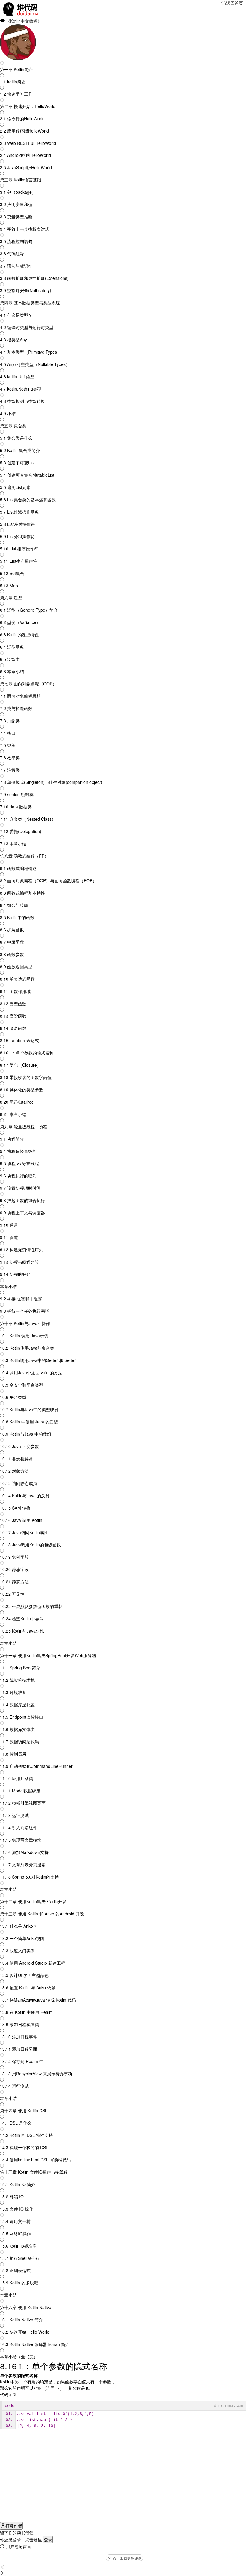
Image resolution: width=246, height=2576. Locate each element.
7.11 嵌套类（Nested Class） (28, 819)
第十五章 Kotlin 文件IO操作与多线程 (34, 2172)
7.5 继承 (8, 745)
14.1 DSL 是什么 (16, 2123)
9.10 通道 (9, 1225)
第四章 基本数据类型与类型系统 (30, 303)
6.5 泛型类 (10, 659)
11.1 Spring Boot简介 (20, 1668)
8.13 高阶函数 (13, 1016)
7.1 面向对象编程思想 (20, 696)
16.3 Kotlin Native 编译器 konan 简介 (35, 2344)
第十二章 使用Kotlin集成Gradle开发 (33, 1901)
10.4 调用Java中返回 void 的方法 (31, 1372)
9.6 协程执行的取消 (18, 1176)
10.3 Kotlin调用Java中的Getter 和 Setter (38, 1360)
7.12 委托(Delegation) (21, 831)
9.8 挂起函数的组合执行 (22, 1200)
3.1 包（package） (18, 192)
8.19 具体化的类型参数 (22, 1090)
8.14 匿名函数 (13, 1028)
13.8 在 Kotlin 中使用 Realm (26, 2012)
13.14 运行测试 (14, 2086)
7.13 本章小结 (13, 844)
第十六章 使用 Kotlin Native (26, 2307)
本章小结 (8, 1286)
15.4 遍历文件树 (15, 2221)
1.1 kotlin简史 (13, 82)
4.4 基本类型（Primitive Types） (31, 352)
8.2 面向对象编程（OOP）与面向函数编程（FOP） (48, 880)
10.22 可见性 (12, 1594)
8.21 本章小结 (13, 1114)
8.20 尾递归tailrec (17, 1102)
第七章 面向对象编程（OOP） (28, 684)
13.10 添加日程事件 (19, 2037)
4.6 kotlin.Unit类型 (17, 376)
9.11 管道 (9, 1237)
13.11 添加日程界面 (19, 2049)
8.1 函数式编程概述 (18, 868)
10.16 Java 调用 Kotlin (21, 1520)
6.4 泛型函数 (12, 647)
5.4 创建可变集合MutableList (27, 475)
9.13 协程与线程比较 (19, 1262)
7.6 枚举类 (10, 757)
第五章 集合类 (13, 426)
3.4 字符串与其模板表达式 (25, 229)
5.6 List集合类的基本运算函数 (28, 499)
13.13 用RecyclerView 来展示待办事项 (36, 2074)
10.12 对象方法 (14, 1471)
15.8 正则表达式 (15, 2270)
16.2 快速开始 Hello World (25, 2332)
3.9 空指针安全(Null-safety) (26, 290)
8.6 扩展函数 (12, 930)
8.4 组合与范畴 (14, 905)
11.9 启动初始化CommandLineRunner (36, 1766)
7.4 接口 (8, 733)
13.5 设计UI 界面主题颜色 (24, 1975)
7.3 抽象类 (10, 721)
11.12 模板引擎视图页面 (23, 1803)
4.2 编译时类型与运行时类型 (27, 327)
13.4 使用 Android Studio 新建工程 (33, 1963)
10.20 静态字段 (14, 1569)
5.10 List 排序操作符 (19, 549)
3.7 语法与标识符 (16, 266)
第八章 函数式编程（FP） (24, 856)
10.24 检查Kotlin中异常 (22, 1618)
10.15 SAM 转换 (15, 1508)
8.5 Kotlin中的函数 (17, 917)
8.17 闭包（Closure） (21, 1065)
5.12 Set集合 (12, 573)
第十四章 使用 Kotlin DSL (24, 2110)
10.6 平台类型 (13, 1397)
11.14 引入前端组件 (19, 1828)
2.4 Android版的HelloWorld (25, 155)
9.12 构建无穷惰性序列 (22, 1249)
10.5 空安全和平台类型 (22, 1385)
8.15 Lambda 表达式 (19, 1040)
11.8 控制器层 (13, 1754)
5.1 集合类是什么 (16, 438)
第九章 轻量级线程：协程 (24, 1126)
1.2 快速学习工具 (16, 94)
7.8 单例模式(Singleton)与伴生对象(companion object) (51, 782)
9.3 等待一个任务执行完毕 (25, 1311)
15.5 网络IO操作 (15, 2233)
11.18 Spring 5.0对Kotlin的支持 (29, 1877)
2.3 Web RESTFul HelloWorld (28, 143)
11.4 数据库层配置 (17, 1705)
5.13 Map (9, 586)
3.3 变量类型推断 (16, 217)
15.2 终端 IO (12, 2197)
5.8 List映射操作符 (17, 524)
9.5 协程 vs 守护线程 (19, 1163)
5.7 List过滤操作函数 (19, 512)
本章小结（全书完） (19, 2356)
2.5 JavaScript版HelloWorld (26, 167)
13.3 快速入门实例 (17, 1951)
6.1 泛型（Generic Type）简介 (29, 610)
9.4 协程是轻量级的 (18, 1151)
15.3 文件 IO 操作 (17, 2209)
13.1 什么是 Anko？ (19, 1926)
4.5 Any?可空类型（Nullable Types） (35, 364)
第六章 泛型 (11, 598)
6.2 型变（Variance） (20, 622)
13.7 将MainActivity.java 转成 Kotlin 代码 (38, 2000)
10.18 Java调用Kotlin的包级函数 (30, 1545)
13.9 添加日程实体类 (19, 2024)
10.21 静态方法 (14, 1582)
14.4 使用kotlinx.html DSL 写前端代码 (35, 2160)
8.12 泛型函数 (13, 1003)
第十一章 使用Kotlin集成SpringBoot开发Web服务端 (48, 1655)
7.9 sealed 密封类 (17, 794)
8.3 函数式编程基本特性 (22, 893)
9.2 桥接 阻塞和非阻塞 (21, 1299)
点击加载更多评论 (125, 2558)
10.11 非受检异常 (16, 1459)
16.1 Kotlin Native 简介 (21, 2320)
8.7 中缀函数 (12, 942)
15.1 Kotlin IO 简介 (18, 2184)
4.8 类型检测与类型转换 (22, 401)
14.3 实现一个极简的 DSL (24, 2147)
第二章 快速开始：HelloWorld (28, 106)
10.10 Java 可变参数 (19, 1446)
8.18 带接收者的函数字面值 (26, 1077)
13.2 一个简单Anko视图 (22, 1938)
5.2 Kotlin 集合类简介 (20, 450)
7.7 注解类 (10, 770)
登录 (48, 2539)
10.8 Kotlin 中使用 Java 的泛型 (29, 1422)
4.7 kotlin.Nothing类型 (21, 389)
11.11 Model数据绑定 (20, 1791)
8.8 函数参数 (12, 954)
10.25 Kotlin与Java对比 (22, 1631)
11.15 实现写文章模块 (21, 1840)
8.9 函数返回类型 (16, 967)
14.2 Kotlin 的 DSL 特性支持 (26, 2135)
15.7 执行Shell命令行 (20, 2258)
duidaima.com (228, 2406)
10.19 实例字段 (14, 1557)
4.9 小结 (8, 413)
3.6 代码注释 (12, 253)
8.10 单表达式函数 (17, 979)
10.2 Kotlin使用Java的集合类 (27, 1348)
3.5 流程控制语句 (16, 241)
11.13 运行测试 (14, 1815)
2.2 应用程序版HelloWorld (24, 131)
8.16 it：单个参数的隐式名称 (27, 1053)
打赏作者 (11, 2526)
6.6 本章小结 (12, 671)
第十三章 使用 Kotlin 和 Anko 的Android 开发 (42, 1914)
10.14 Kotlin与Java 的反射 (25, 1495)
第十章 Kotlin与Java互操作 (25, 1323)
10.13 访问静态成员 (19, 1483)
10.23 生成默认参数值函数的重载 (31, 1606)
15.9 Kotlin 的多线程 (19, 2283)
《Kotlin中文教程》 (24, 21)
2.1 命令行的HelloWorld (22, 118)
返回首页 (232, 3)
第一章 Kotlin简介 (16, 69)
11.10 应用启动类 (16, 1778)
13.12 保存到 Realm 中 (22, 2061)
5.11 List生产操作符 (19, 561)
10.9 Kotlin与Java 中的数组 (26, 1434)
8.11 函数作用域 (15, 991)
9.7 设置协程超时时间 (20, 1188)
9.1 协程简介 (12, 1139)
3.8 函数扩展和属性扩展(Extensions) (34, 278)
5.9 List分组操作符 (17, 536)
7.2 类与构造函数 (16, 708)
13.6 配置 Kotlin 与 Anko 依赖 (28, 1987)
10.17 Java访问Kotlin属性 (24, 1532)
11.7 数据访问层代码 (19, 1741)
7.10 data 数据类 (16, 807)
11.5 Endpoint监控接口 (22, 1717)
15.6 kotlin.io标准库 (18, 2246)
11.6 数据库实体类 (17, 1729)
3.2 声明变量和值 (16, 204)
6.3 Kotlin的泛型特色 (19, 634)
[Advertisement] (123, 2480)
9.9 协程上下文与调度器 (22, 1213)
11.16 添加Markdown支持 (24, 1852)
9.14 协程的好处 (15, 1274)
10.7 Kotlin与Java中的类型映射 (29, 1409)
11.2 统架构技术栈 (17, 1680)
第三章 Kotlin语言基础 (21, 180)
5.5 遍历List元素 (15, 487)
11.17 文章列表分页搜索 (23, 1864)
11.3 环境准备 (13, 1692)
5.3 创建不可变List (17, 463)
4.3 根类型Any (13, 340)
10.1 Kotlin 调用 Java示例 (24, 1336)
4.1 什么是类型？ (16, 315)
